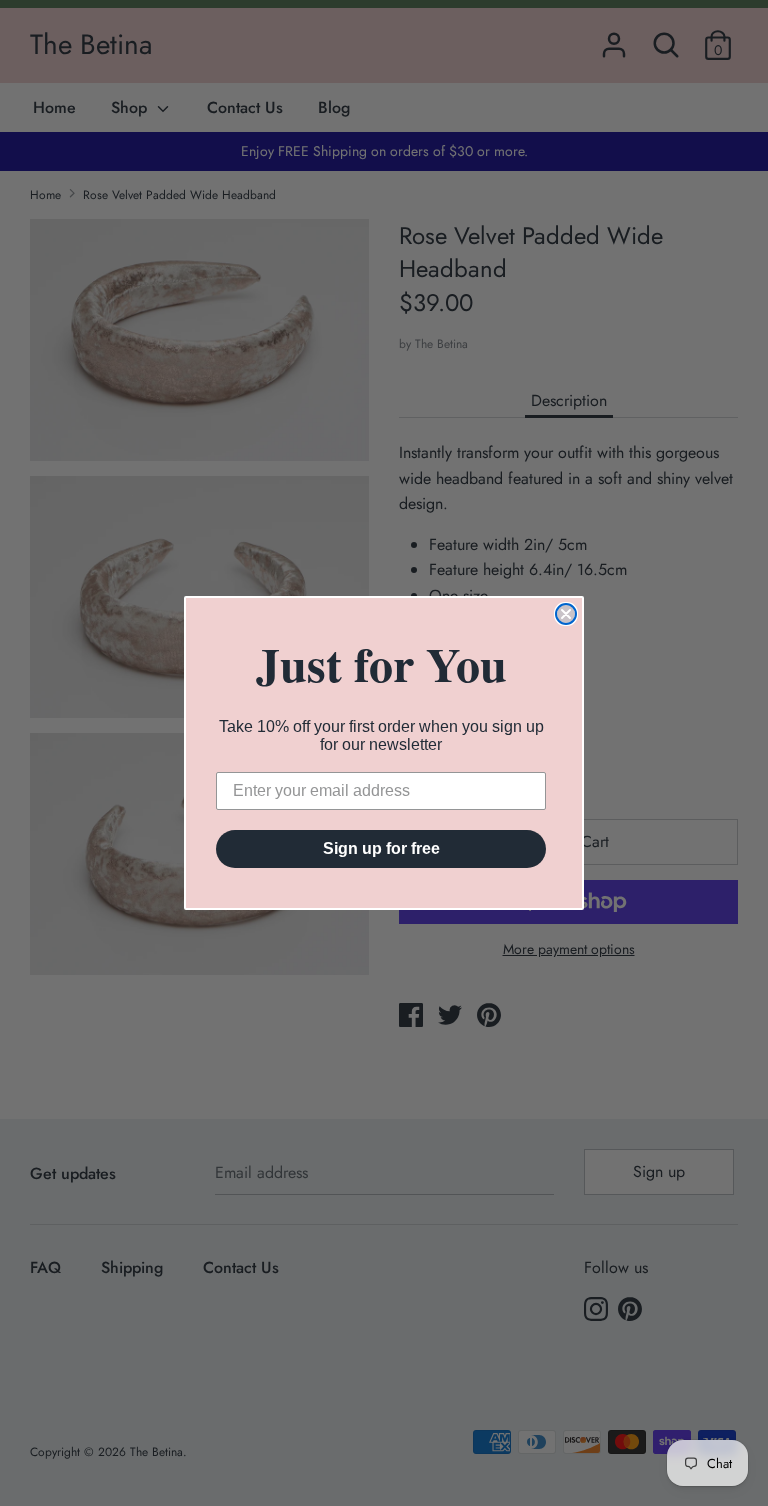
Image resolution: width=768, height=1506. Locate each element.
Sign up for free (381, 848)
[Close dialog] (566, 614)
